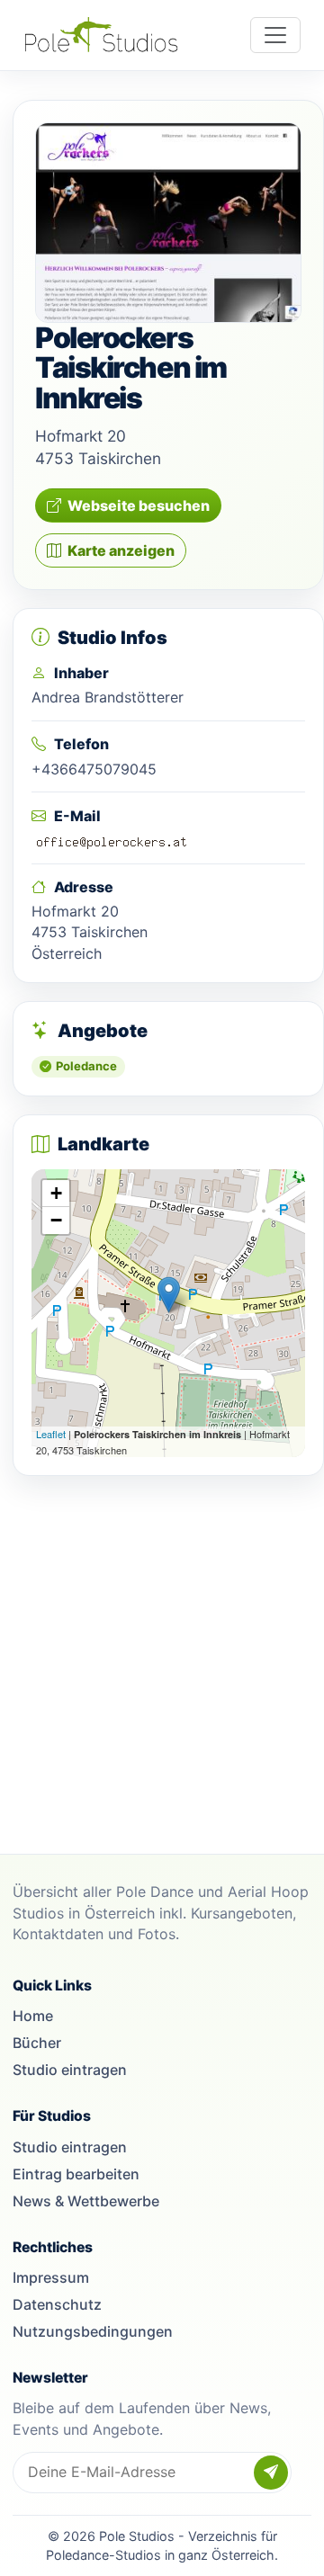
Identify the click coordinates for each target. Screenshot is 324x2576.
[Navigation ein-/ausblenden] (275, 35)
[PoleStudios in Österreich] (101, 35)
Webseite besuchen (139, 505)
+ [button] (56, 1193)
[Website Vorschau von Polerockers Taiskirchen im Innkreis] (168, 223)
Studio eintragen (70, 2070)
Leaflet (51, 1434)
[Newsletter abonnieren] (271, 2473)
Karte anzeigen (121, 550)
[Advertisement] (162, 1656)
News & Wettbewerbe (86, 2201)
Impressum (51, 2277)
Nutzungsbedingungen (93, 2331)
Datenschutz (57, 2304)
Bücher (37, 2043)
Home (33, 2016)
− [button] (56, 1220)
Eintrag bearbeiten (76, 2174)
